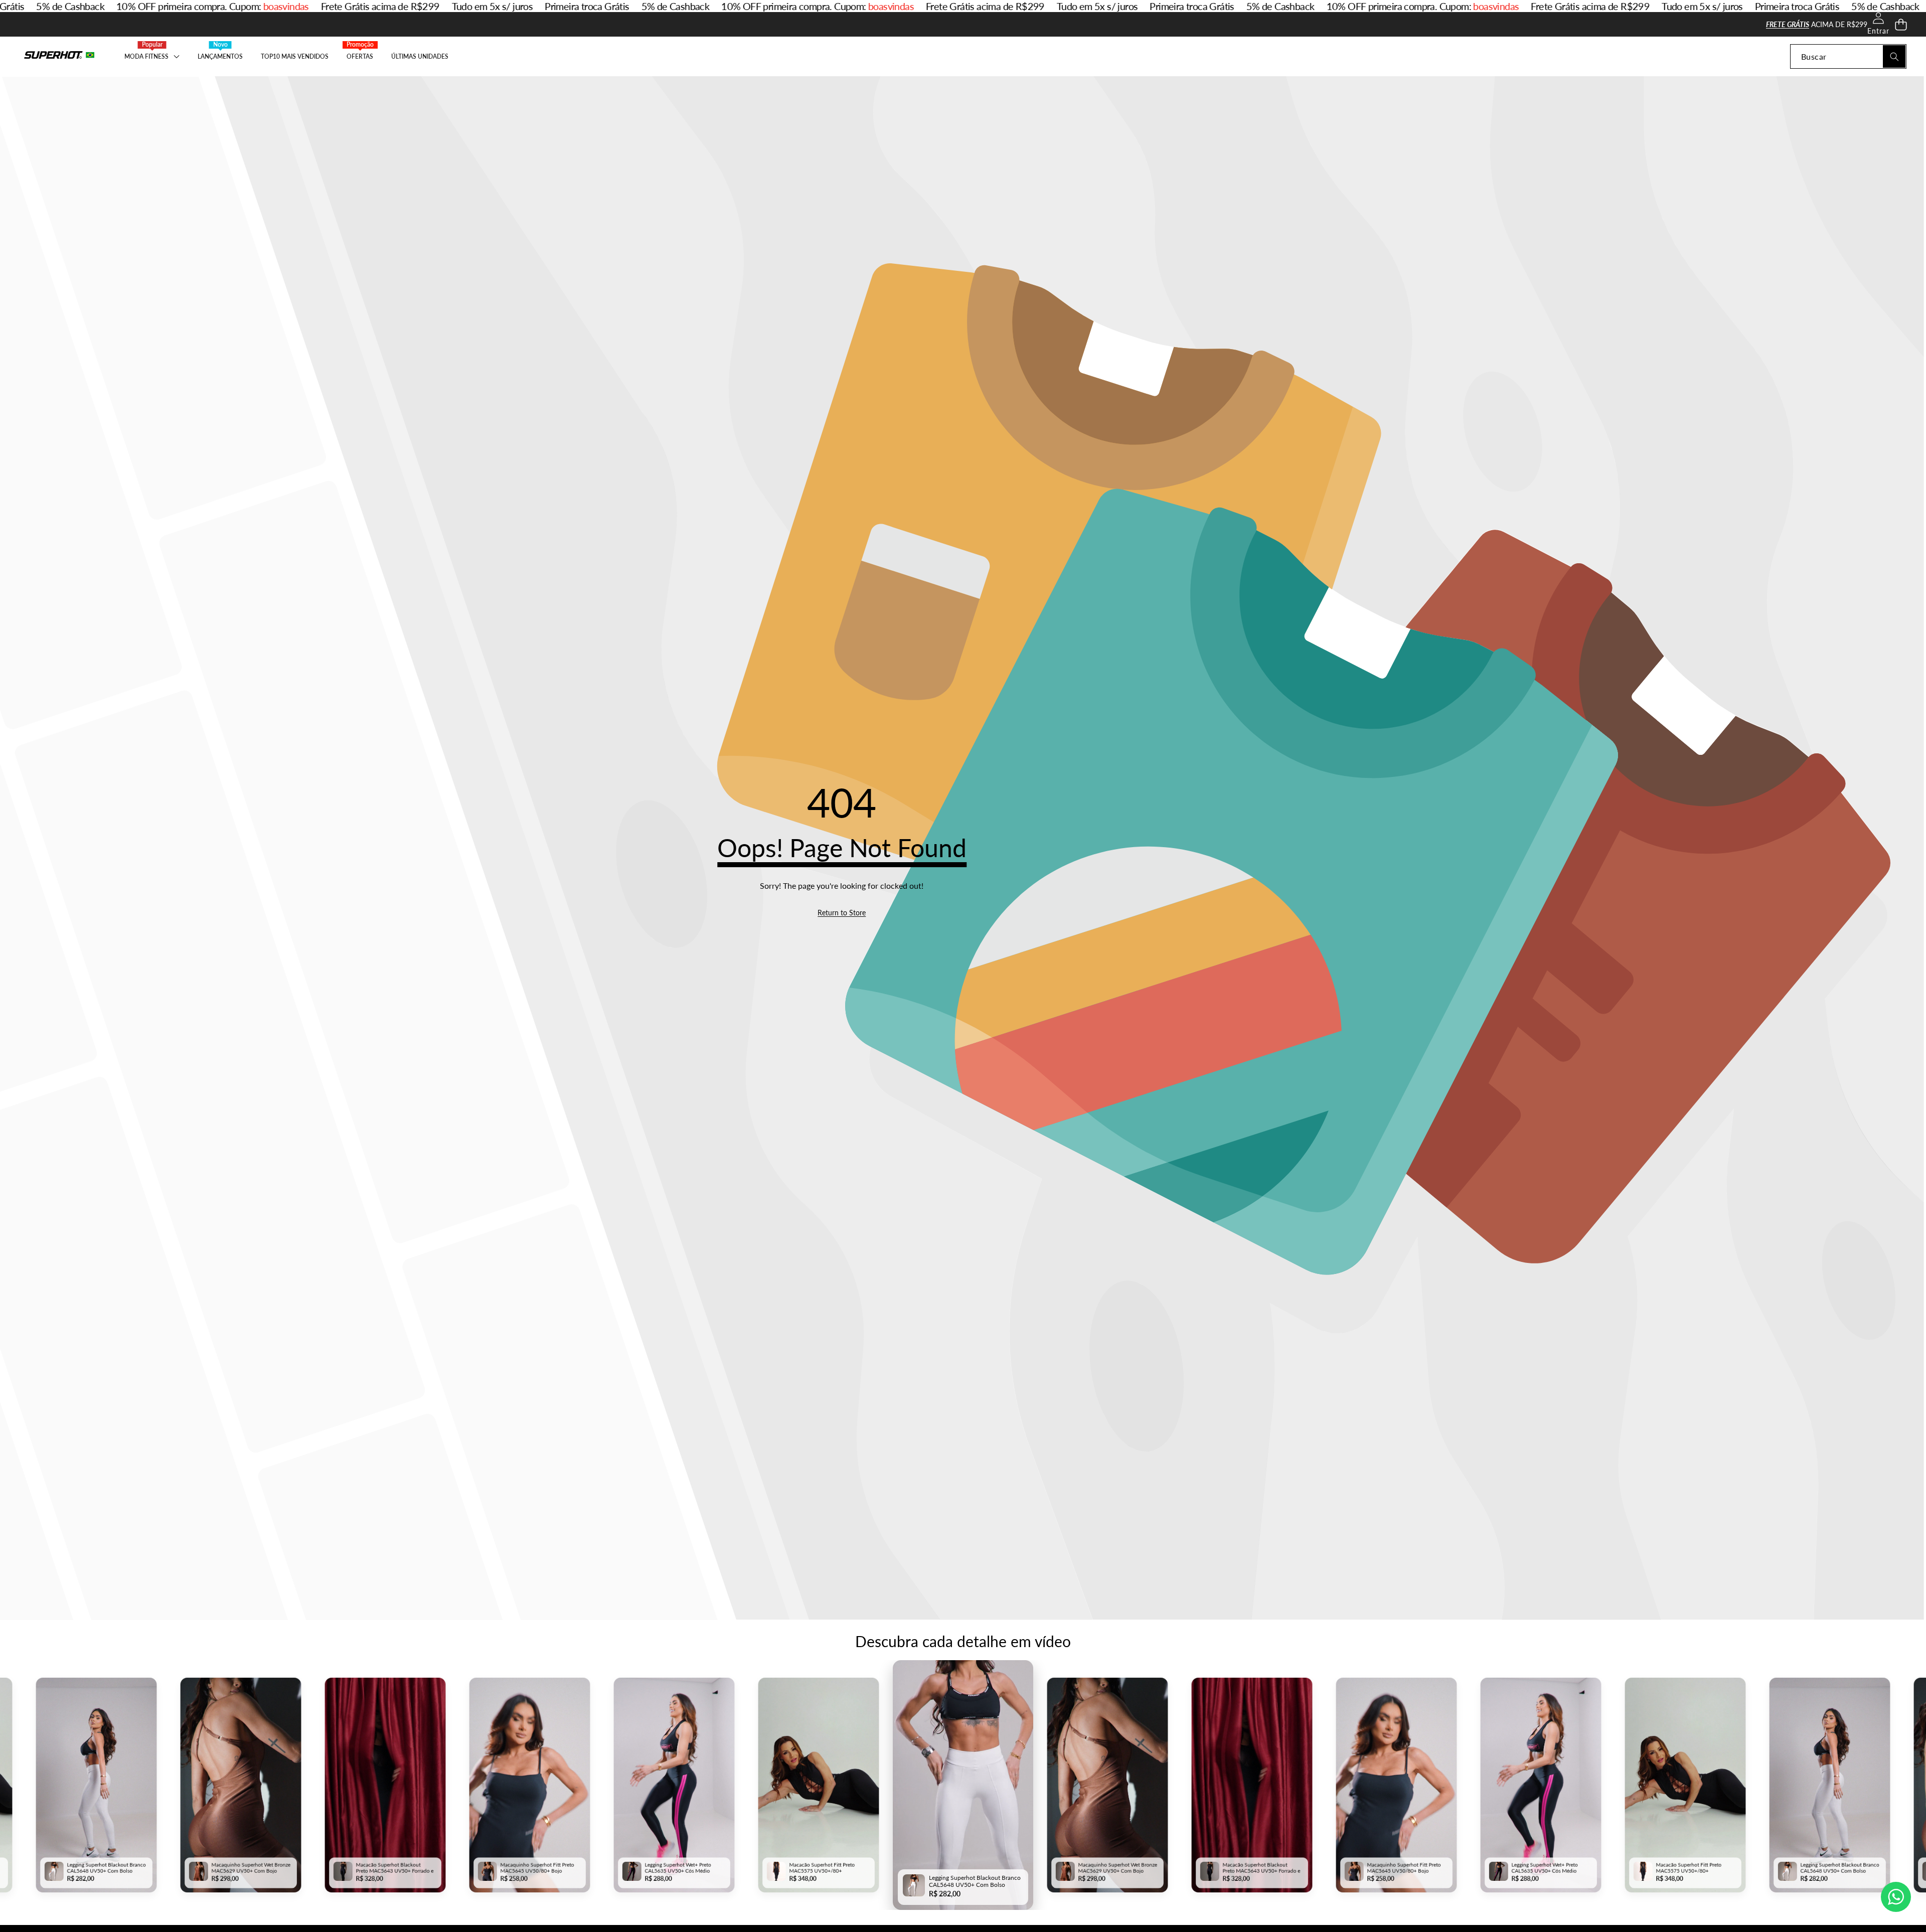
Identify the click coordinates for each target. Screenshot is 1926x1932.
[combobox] (1848, 56)
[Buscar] (1894, 56)
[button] (1901, 24)
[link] (842, 913)
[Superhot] (59, 56)
